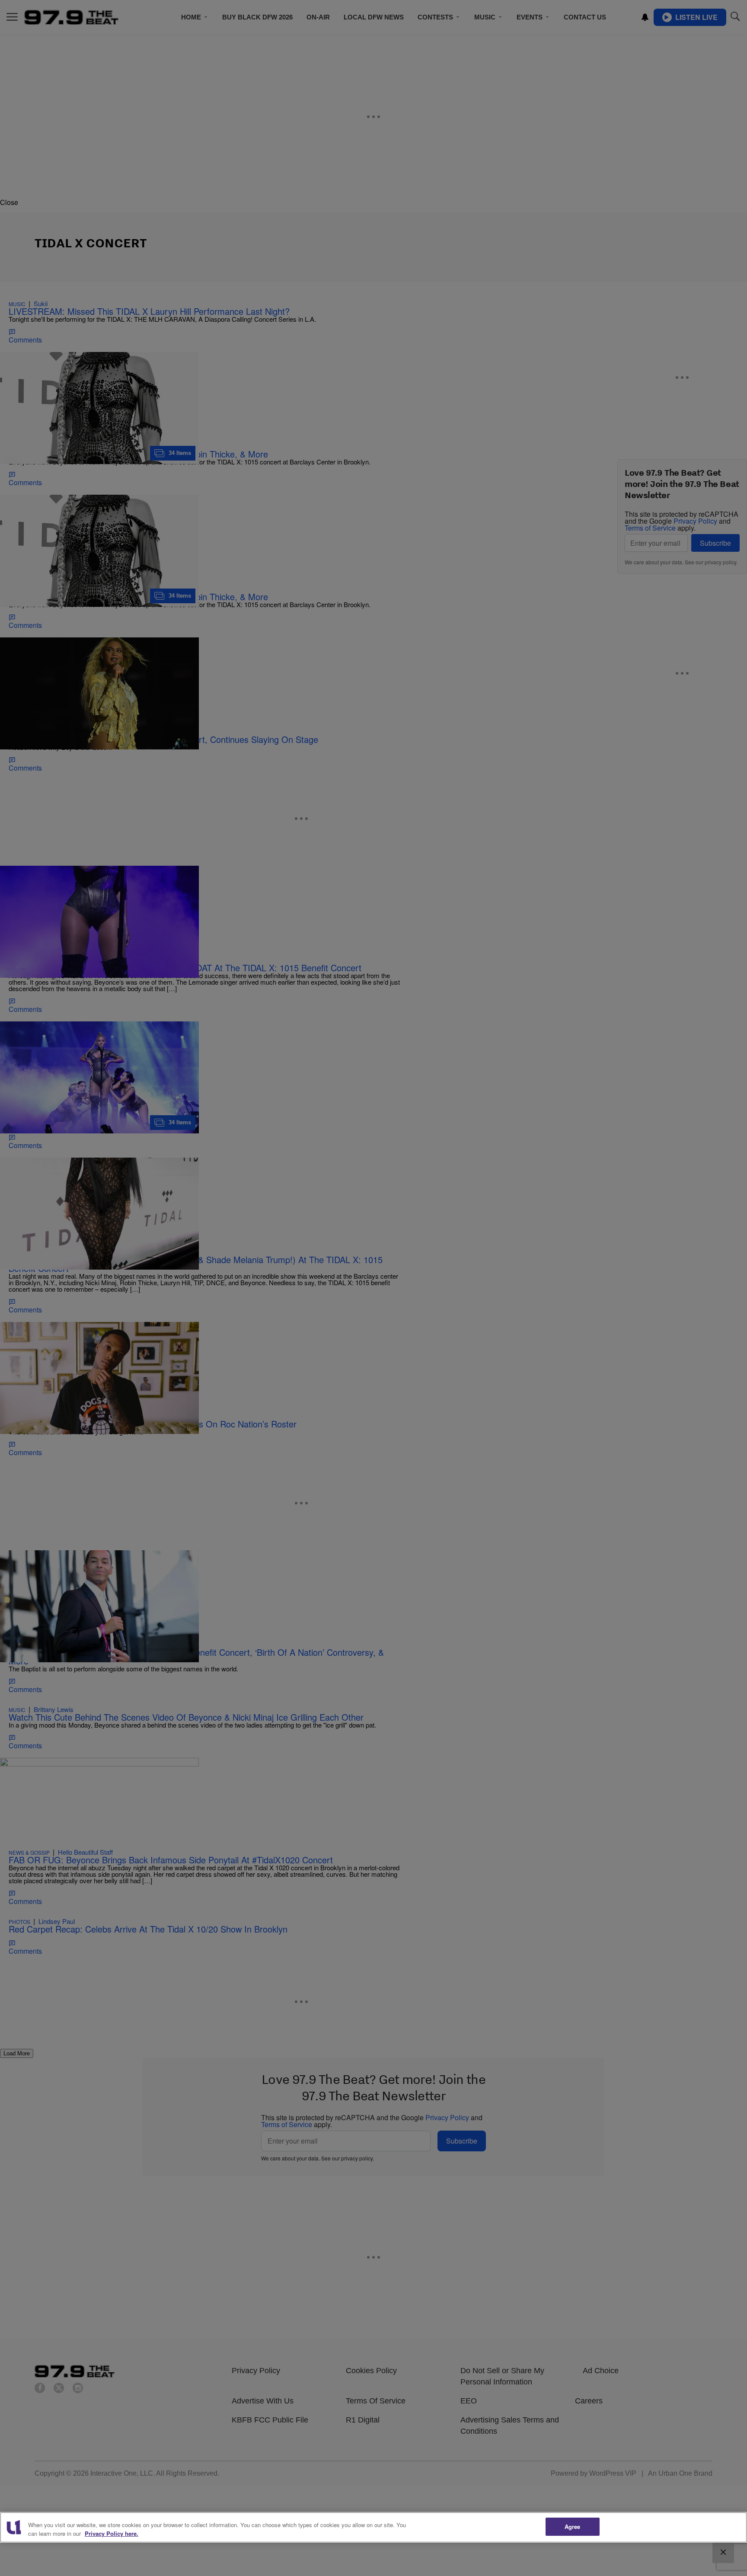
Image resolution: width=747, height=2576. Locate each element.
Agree (573, 2526)
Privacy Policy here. (112, 2533)
